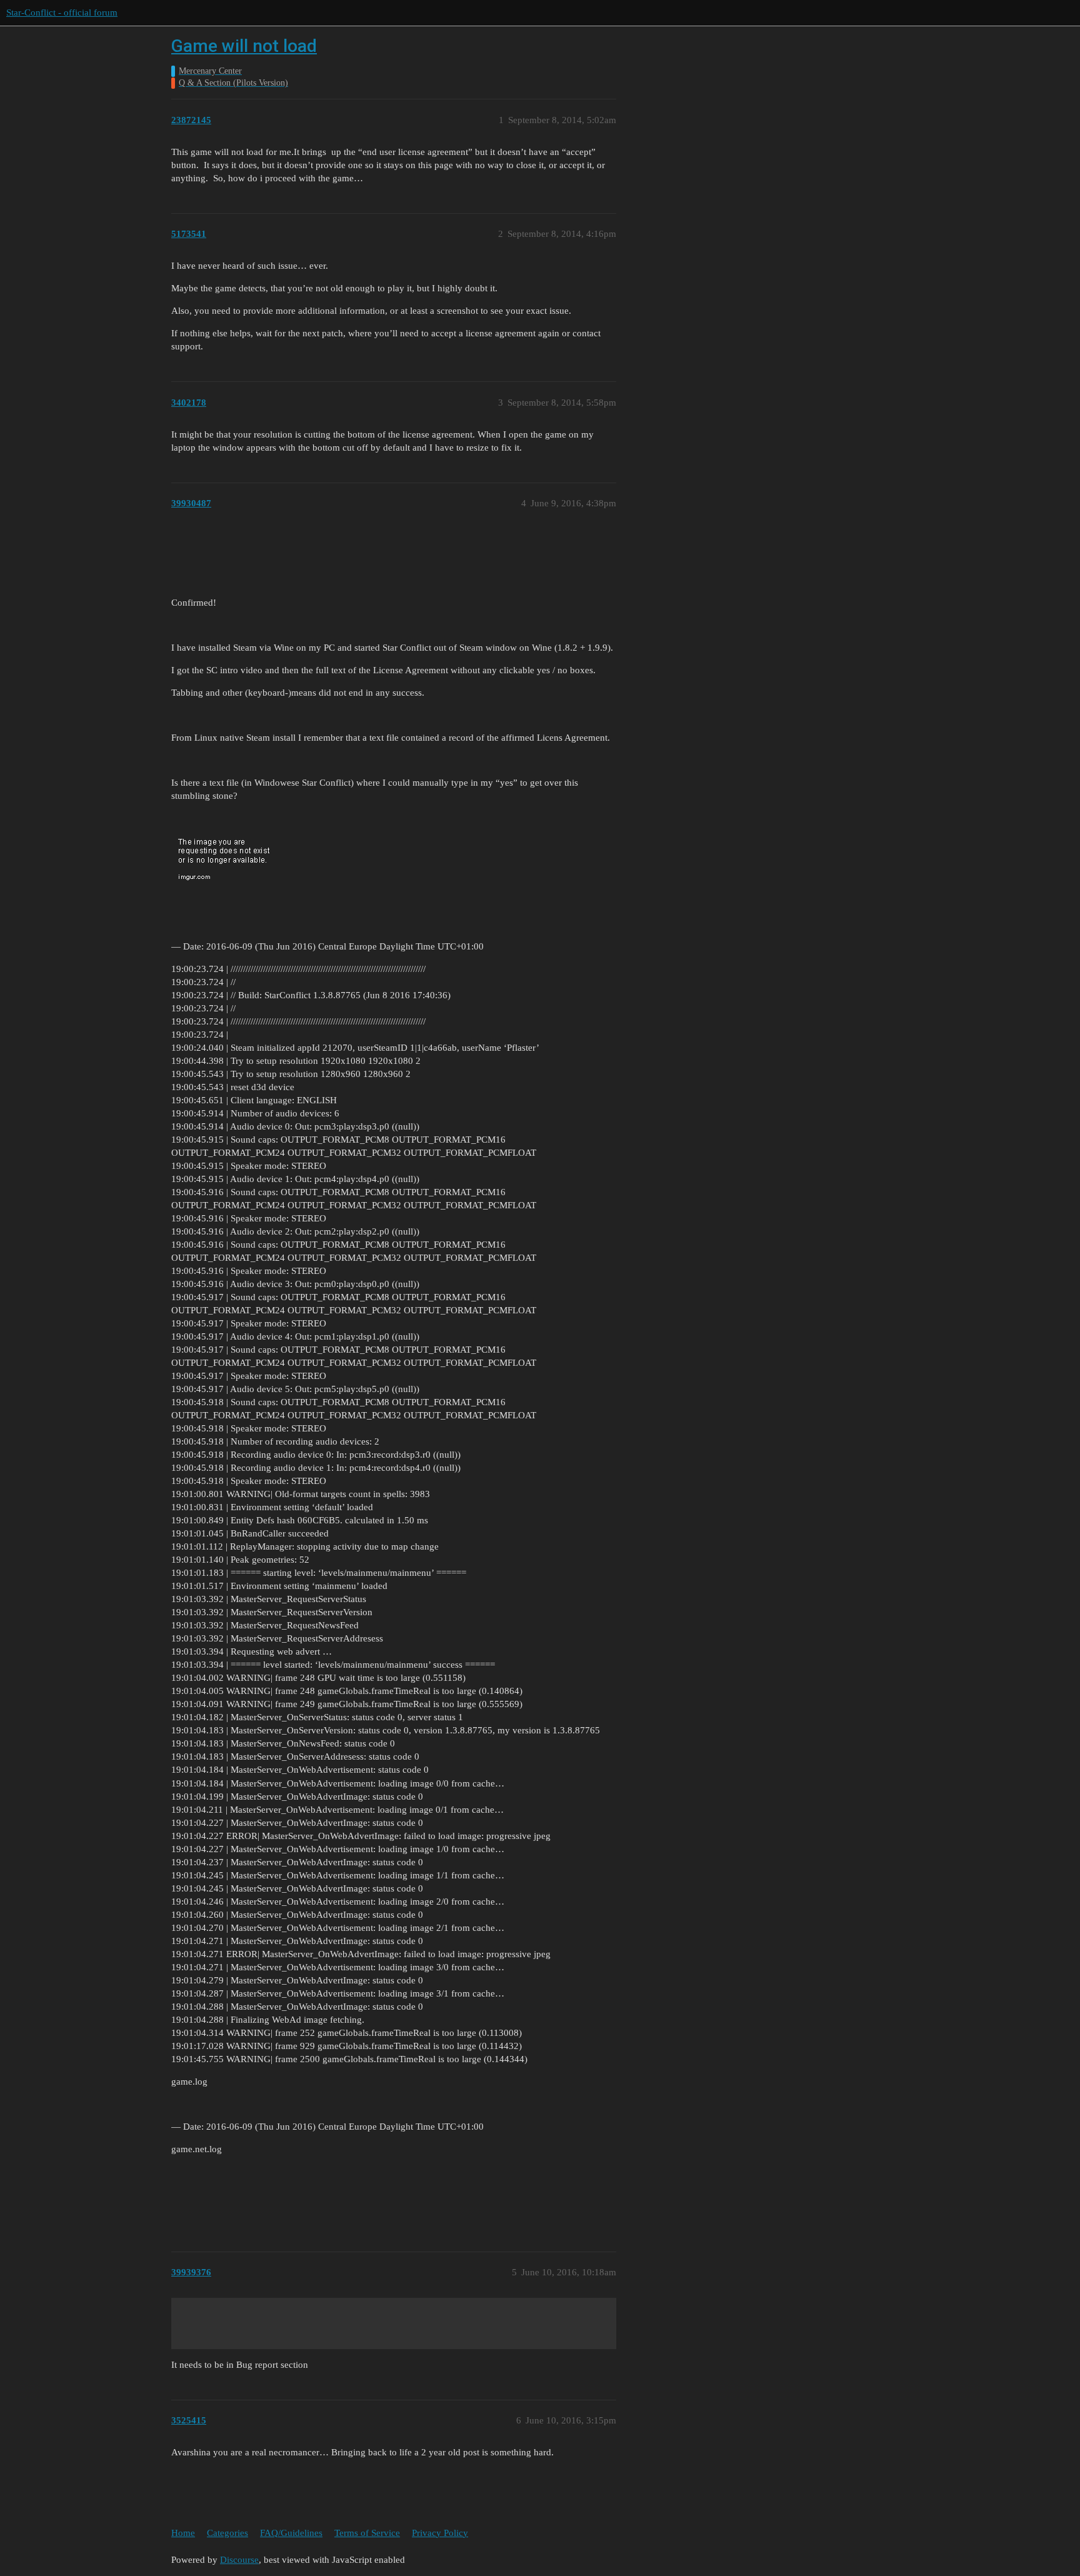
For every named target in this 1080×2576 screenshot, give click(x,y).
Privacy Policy (440, 2533)
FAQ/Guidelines (291, 2533)
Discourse (239, 2560)
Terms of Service (367, 2533)
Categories (227, 2533)
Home (183, 2533)
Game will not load (244, 46)
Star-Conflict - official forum (62, 13)
